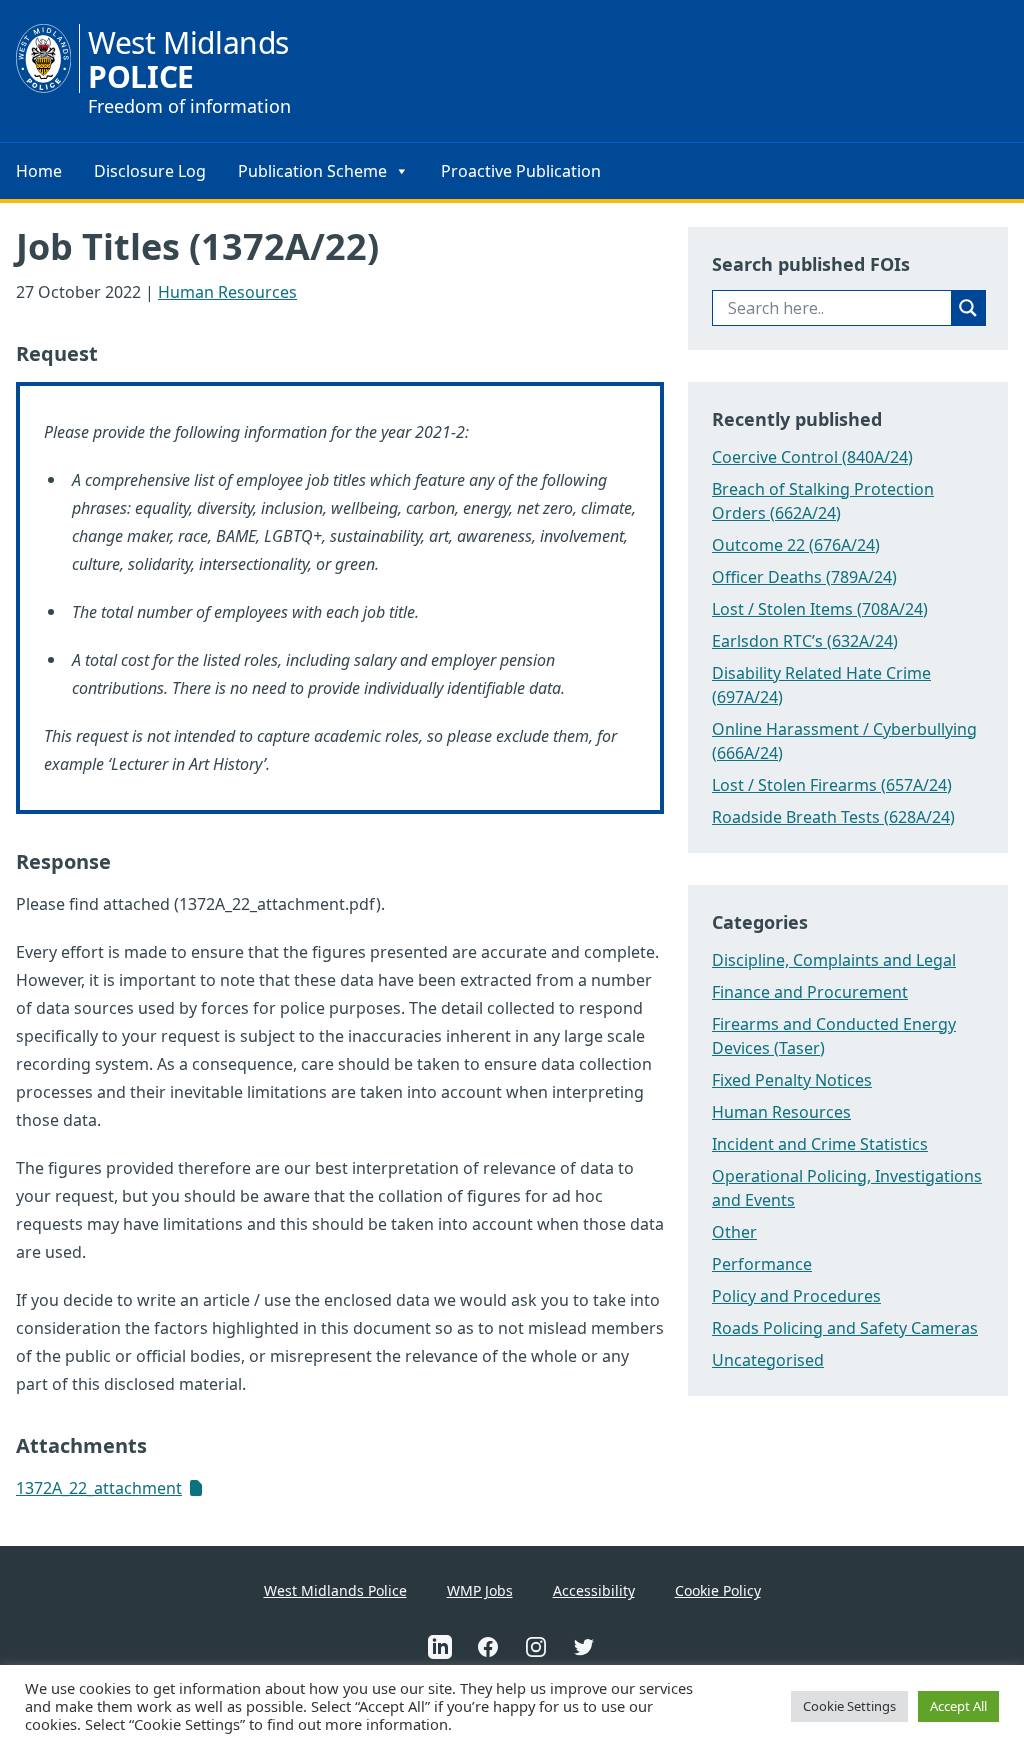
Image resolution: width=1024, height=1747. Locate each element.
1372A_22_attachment (99, 1488)
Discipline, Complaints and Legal (834, 960)
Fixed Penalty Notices (792, 1080)
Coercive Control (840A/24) (812, 457)
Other (734, 1232)
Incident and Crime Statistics (820, 1144)
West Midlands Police (335, 1590)
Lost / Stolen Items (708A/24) (820, 609)
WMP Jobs (480, 1590)
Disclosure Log (150, 171)
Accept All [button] (958, 1706)
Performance (762, 1264)
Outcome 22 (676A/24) (796, 545)
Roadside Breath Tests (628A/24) (833, 817)
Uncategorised (768, 1360)
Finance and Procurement (810, 992)
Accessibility (594, 1590)
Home (39, 171)
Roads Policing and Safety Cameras (845, 1328)
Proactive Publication (521, 171)
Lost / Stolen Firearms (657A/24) (832, 785)
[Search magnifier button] (968, 308)
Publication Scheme (312, 171)
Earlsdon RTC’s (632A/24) (805, 641)
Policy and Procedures (796, 1296)
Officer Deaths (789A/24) (804, 577)
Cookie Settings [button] (849, 1706)
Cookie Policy (718, 1590)
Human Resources (227, 292)
